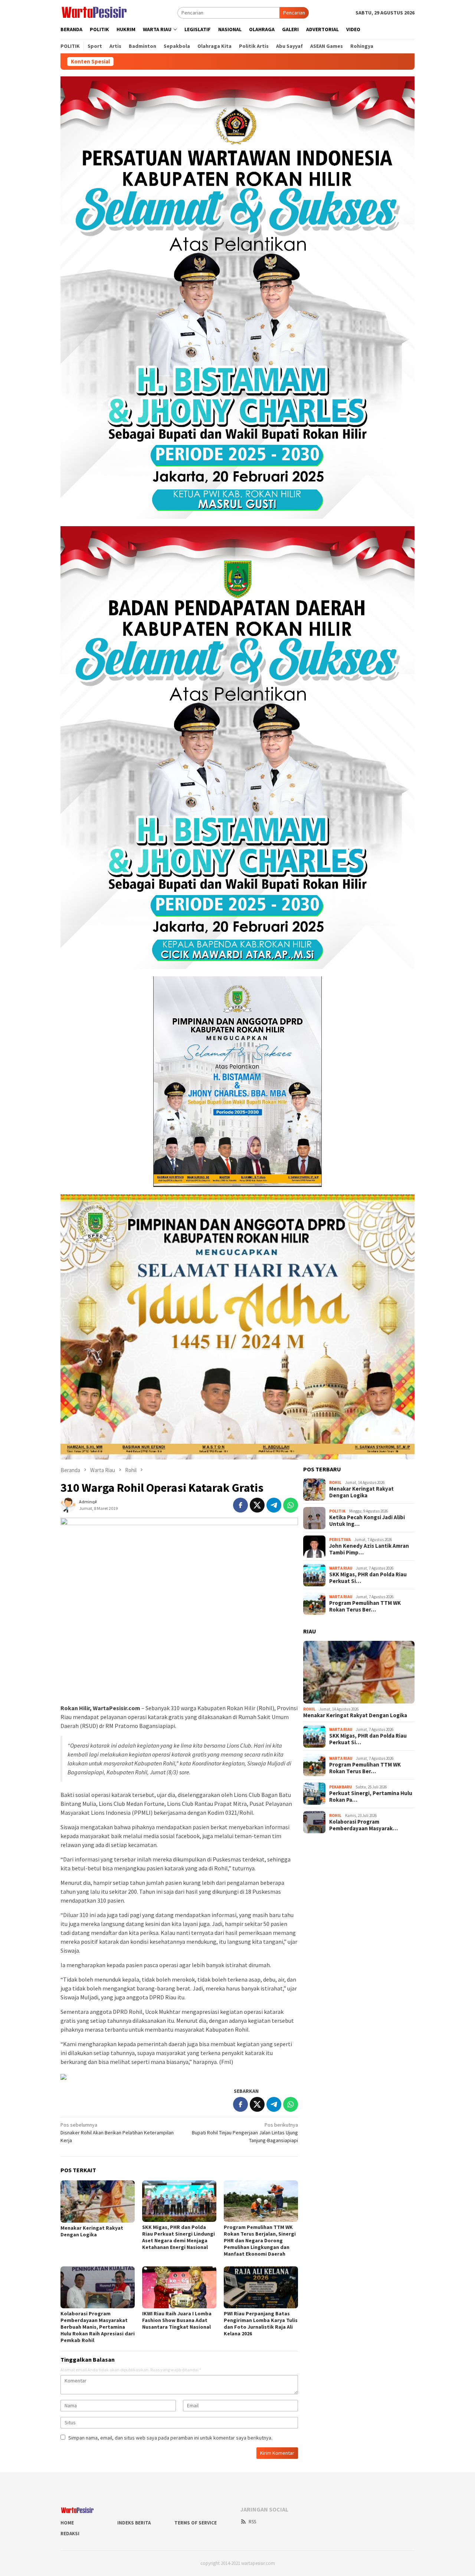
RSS (252, 2522)
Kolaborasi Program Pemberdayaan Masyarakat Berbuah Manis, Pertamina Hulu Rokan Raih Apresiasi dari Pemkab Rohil (98, 2327)
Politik (337, 1511)
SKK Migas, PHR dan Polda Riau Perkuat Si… (368, 1578)
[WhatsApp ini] (291, 1505)
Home (67, 2523)
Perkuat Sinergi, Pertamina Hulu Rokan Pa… (371, 1797)
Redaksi (70, 2534)
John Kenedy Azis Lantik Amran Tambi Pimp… (369, 1550)
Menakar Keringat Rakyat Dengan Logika (92, 2231)
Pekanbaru (340, 1787)
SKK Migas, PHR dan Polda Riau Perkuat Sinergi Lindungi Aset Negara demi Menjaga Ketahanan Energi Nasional (178, 2237)
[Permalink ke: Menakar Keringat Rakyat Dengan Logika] (98, 2201)
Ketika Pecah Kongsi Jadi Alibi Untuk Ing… (367, 1521)
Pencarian (294, 13)
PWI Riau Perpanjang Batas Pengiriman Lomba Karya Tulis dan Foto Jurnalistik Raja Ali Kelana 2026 (261, 2323)
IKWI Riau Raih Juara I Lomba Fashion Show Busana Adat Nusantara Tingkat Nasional (177, 2320)
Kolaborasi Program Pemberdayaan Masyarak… (363, 1825)
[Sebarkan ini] (240, 1505)
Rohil (335, 1483)
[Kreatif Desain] (63, 2076)
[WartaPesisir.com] (94, 12)
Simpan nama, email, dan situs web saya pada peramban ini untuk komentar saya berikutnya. (170, 2438)
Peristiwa (340, 1540)
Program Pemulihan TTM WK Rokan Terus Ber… (365, 1607)
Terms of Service (196, 2523)
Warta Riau (341, 1569)
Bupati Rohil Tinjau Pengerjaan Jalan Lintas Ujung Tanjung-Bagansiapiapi (245, 2133)
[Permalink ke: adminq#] (68, 1504)
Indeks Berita (134, 2523)
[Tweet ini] (257, 1505)
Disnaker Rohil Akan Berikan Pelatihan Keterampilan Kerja (117, 2133)
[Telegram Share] (274, 1505)
